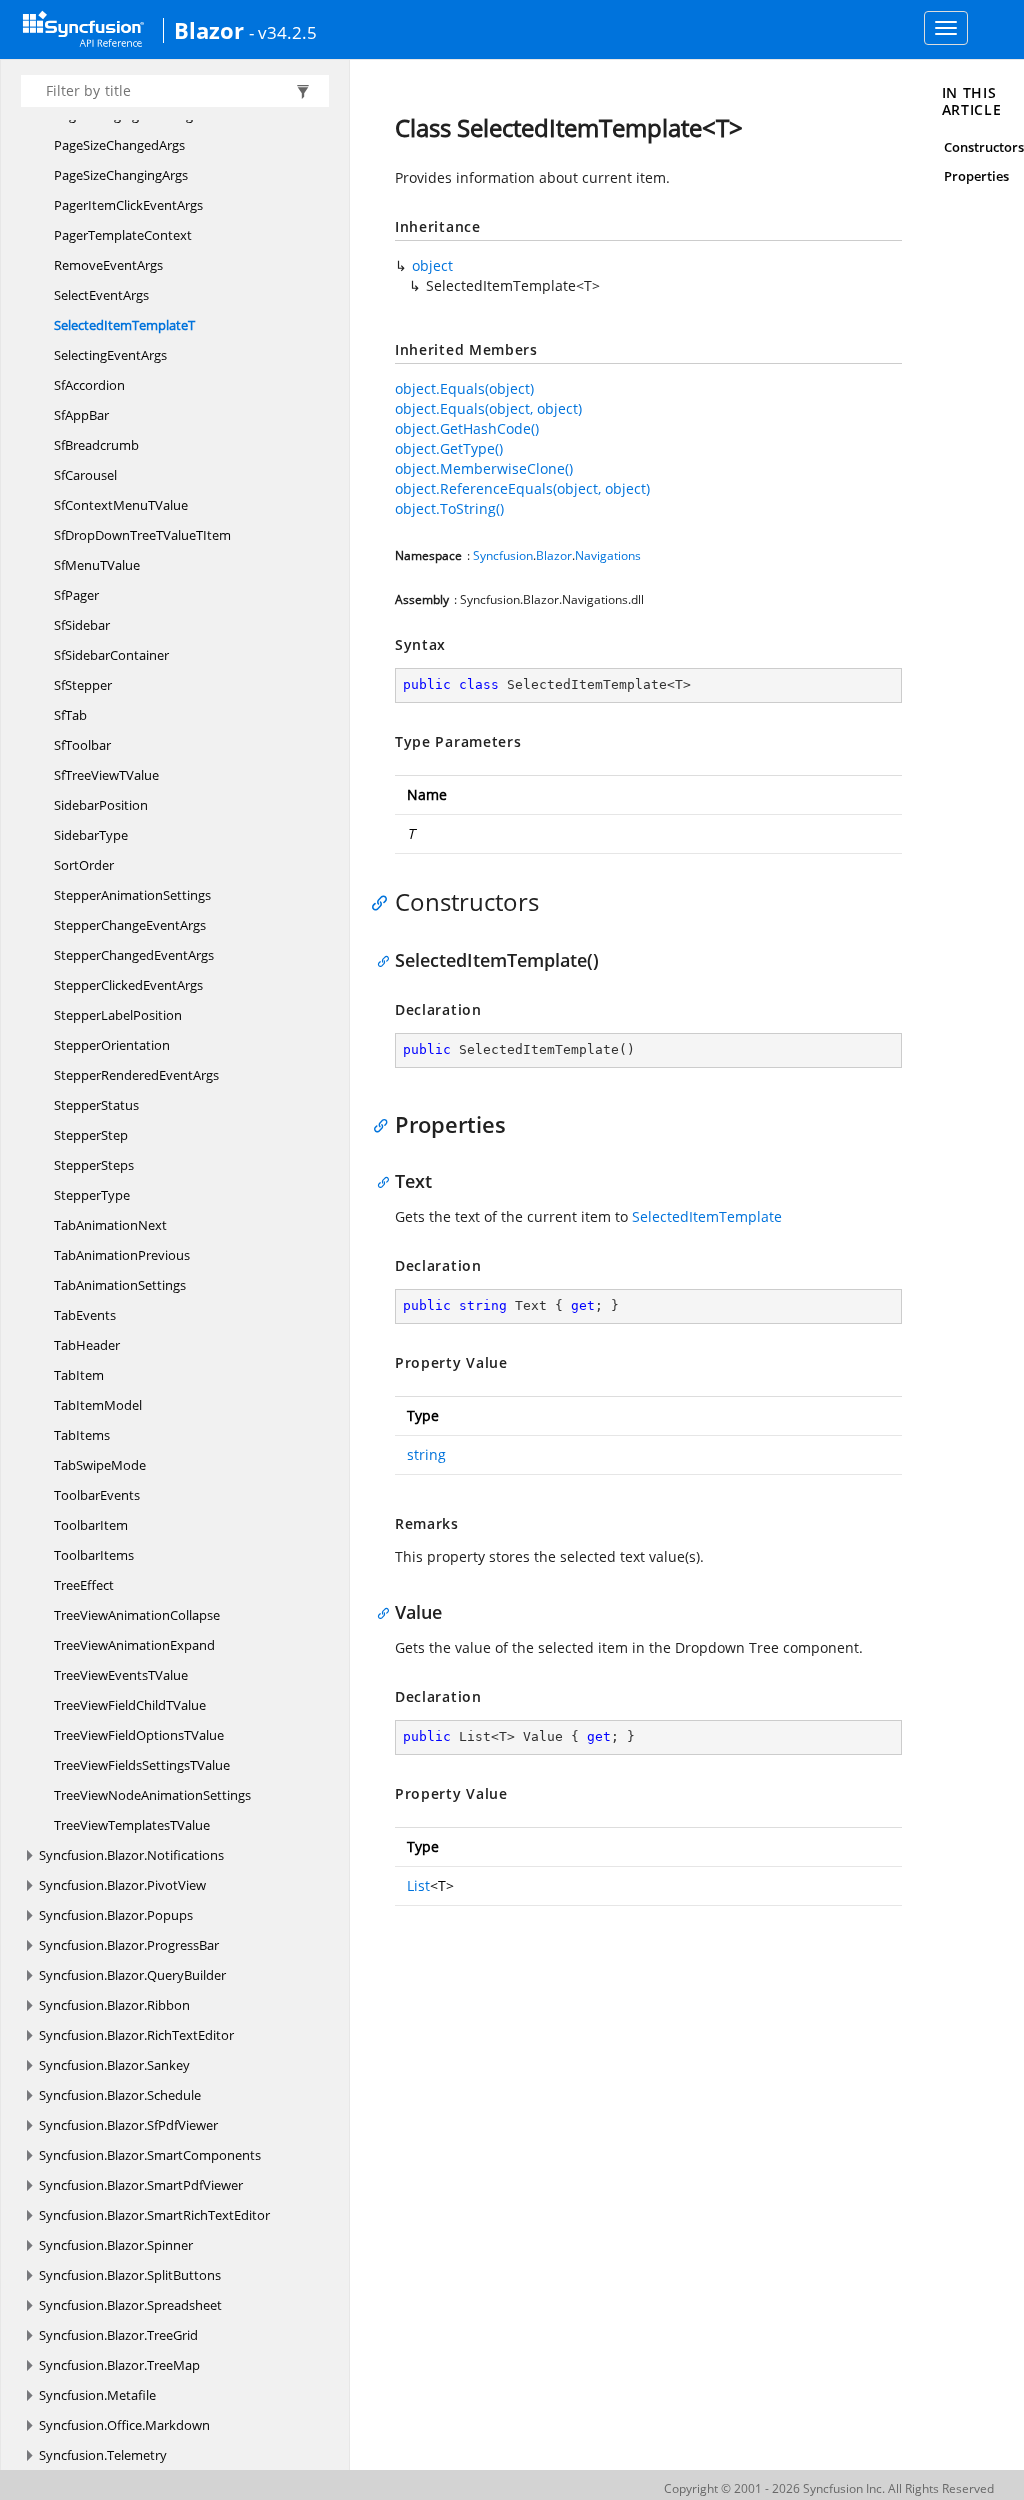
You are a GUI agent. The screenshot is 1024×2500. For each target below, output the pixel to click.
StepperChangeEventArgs (130, 925)
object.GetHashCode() (467, 428)
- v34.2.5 (283, 32)
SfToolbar (82, 745)
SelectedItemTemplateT (124, 325)
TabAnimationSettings (120, 1285)
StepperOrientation (112, 1045)
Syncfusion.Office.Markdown (124, 2425)
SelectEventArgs (101, 295)
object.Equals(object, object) (488, 408)
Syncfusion (503, 555)
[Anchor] (384, 902)
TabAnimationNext (110, 1225)
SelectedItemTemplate (707, 1216)
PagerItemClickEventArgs (128, 205)
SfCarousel (85, 475)
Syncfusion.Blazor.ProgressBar (129, 1945)
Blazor (209, 30)
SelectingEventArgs (110, 355)
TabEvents (85, 1315)
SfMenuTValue (97, 565)
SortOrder (84, 865)
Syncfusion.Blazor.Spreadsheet (130, 2305)
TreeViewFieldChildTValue (130, 1705)
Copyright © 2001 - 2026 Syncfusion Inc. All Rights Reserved (829, 2488)
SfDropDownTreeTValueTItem (142, 535)
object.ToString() (449, 508)
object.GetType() (449, 448)
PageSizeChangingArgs (121, 175)
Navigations (608, 555)
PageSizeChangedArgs (119, 145)
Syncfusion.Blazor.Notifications (131, 1855)
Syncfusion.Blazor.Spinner (116, 2245)
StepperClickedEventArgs (128, 985)
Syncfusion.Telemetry (103, 2455)
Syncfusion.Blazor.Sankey (114, 2065)
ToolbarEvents (97, 1495)
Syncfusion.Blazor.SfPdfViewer (128, 2125)
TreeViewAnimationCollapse (137, 1615)
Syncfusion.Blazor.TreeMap (119, 2365)
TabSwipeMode (100, 1465)
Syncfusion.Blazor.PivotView (122, 1885)
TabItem (79, 1375)
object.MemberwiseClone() (484, 468)
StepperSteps (94, 1165)
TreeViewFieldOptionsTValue (139, 1735)
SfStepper (83, 685)
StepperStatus (96, 1105)
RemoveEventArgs (108, 265)
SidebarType (91, 835)
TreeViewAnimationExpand (134, 1645)
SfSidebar (82, 625)
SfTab (70, 715)
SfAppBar (81, 415)
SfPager (76, 595)
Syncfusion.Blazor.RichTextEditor (136, 2035)
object (432, 265)
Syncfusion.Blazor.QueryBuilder (132, 1975)
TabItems (82, 1435)
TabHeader (87, 1345)
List (418, 1885)
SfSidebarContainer (111, 655)
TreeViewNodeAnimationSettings (152, 1795)
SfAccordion (89, 385)
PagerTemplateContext (123, 235)
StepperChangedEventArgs (134, 955)
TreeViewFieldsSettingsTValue (142, 1765)
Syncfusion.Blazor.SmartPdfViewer (141, 2185)
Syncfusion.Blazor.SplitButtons (130, 2275)
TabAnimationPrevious (122, 1255)
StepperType (92, 1195)
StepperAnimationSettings (132, 895)
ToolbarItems (94, 1555)
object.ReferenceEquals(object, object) (522, 488)
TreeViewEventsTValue (121, 1675)
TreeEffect (84, 1585)
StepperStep (91, 1135)
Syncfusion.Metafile (97, 2395)
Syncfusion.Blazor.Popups (116, 1915)
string (426, 1454)
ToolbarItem (91, 1525)
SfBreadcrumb (96, 445)
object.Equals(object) (464, 388)
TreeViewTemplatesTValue (132, 1825)
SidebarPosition (101, 805)
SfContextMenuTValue (121, 505)
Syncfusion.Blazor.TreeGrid (118, 2335)
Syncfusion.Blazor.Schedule (120, 2095)
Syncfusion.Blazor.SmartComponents (150, 2155)
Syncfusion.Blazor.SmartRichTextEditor (154, 2215)
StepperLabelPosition (118, 1015)
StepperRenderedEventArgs (136, 1075)
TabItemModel (98, 1405)
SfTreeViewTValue (106, 775)
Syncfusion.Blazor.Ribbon (114, 2005)
